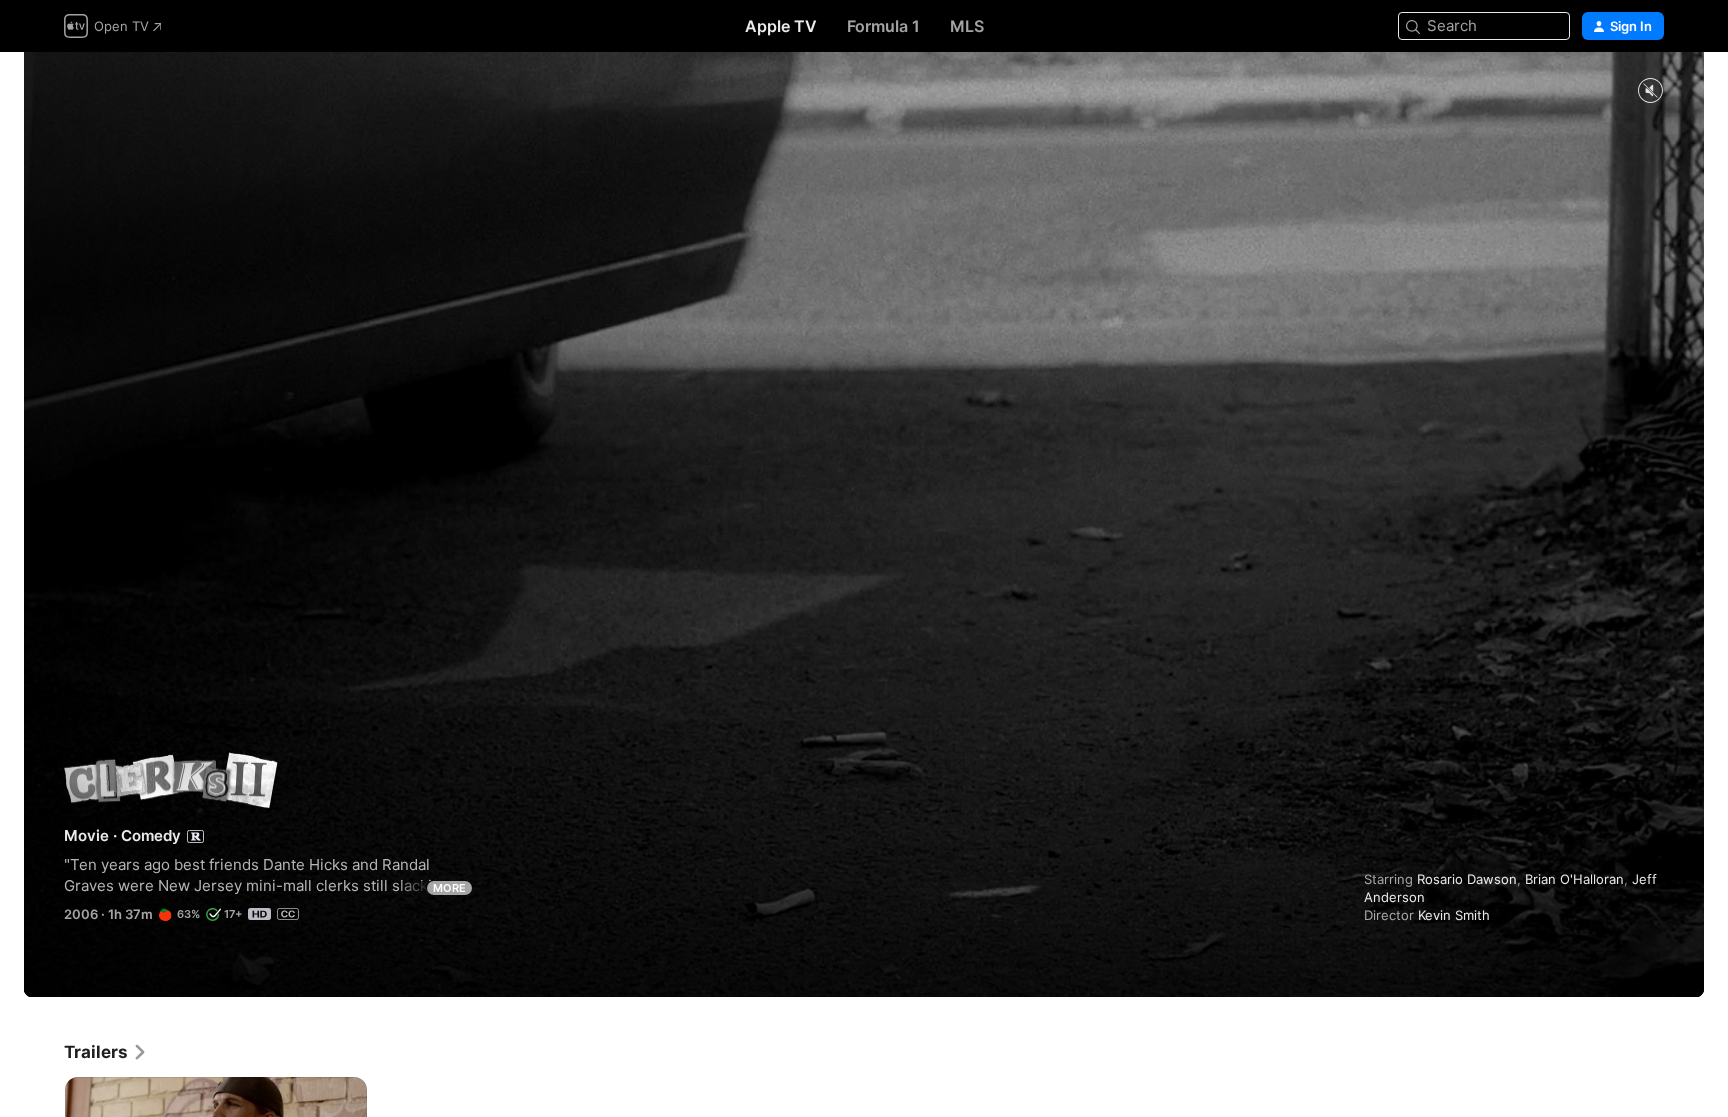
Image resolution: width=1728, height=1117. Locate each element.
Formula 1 (883, 26)
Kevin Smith (1454, 915)
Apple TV (781, 26)
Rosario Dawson (1467, 879)
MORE (449, 888)
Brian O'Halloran (1574, 879)
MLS (967, 26)
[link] (106, 1052)
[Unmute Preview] (1650, 91)
